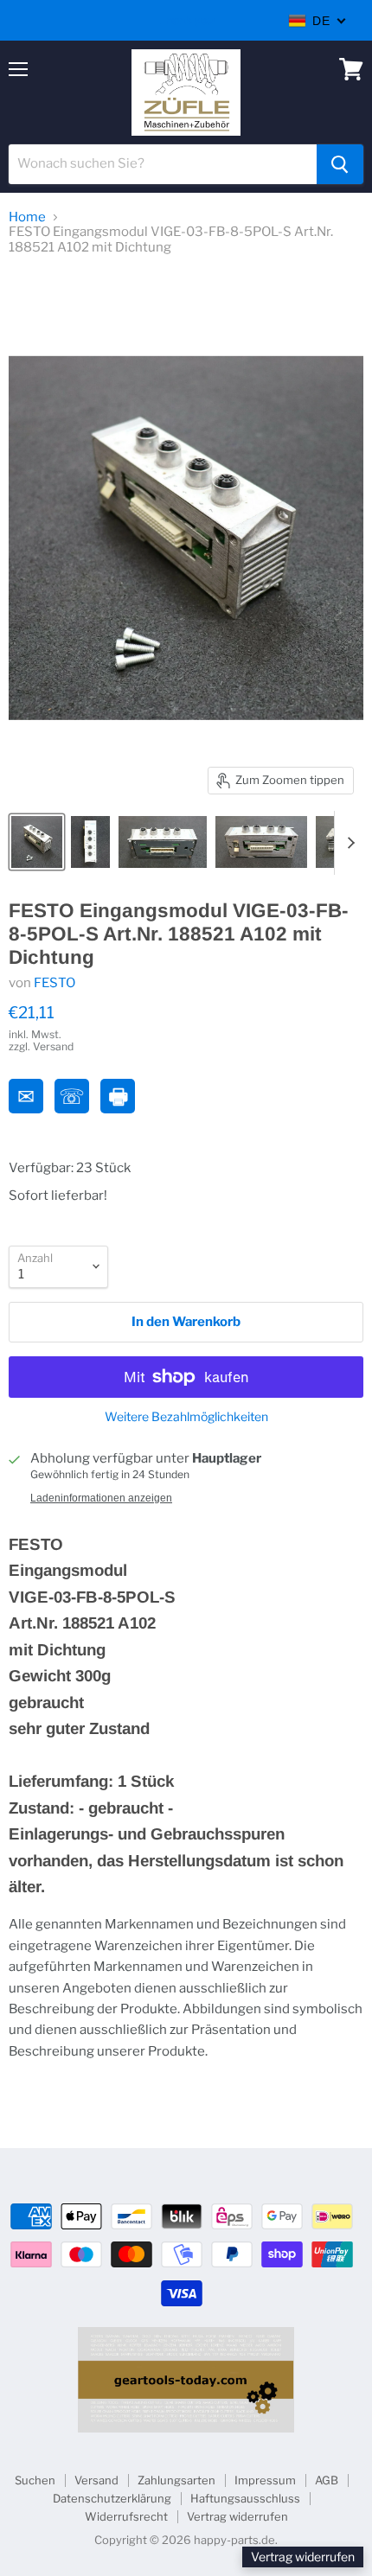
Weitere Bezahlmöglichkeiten (186, 1417)
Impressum (265, 2480)
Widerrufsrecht (126, 2516)
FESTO (55, 983)
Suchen (35, 2480)
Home (27, 217)
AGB (327, 2480)
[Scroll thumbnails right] (348, 843)
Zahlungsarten (176, 2480)
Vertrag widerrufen (237, 2516)
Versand (96, 2480)
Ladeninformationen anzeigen (101, 1498)
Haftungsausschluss (245, 2498)
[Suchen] (340, 164)
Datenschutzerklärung (112, 2498)
